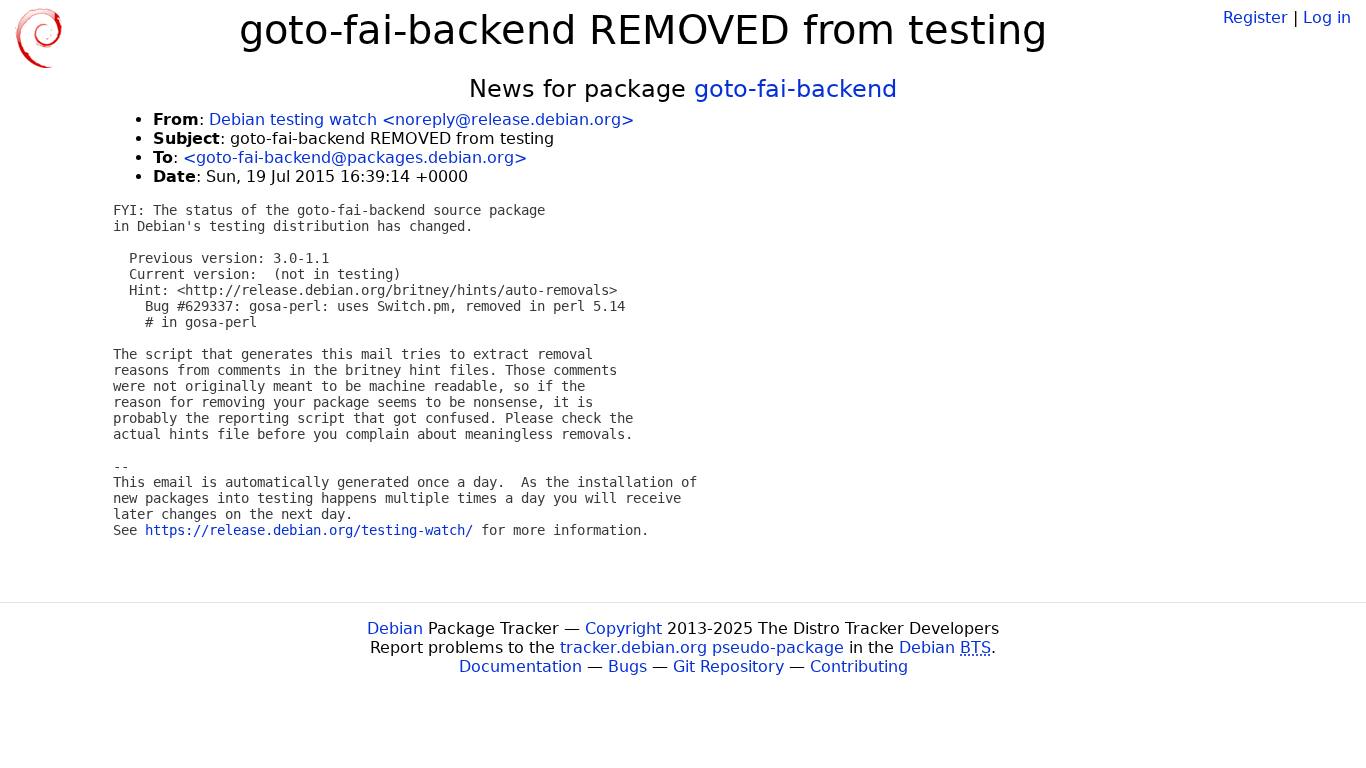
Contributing (859, 666)
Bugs (627, 666)
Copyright (623, 628)
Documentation (520, 666)
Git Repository (728, 666)
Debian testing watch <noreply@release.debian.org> (421, 119)
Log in (1327, 17)
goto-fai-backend (795, 89)
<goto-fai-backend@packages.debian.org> (355, 157)
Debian (395, 628)
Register (1255, 17)
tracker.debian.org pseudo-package (702, 647)
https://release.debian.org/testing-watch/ (309, 530)
